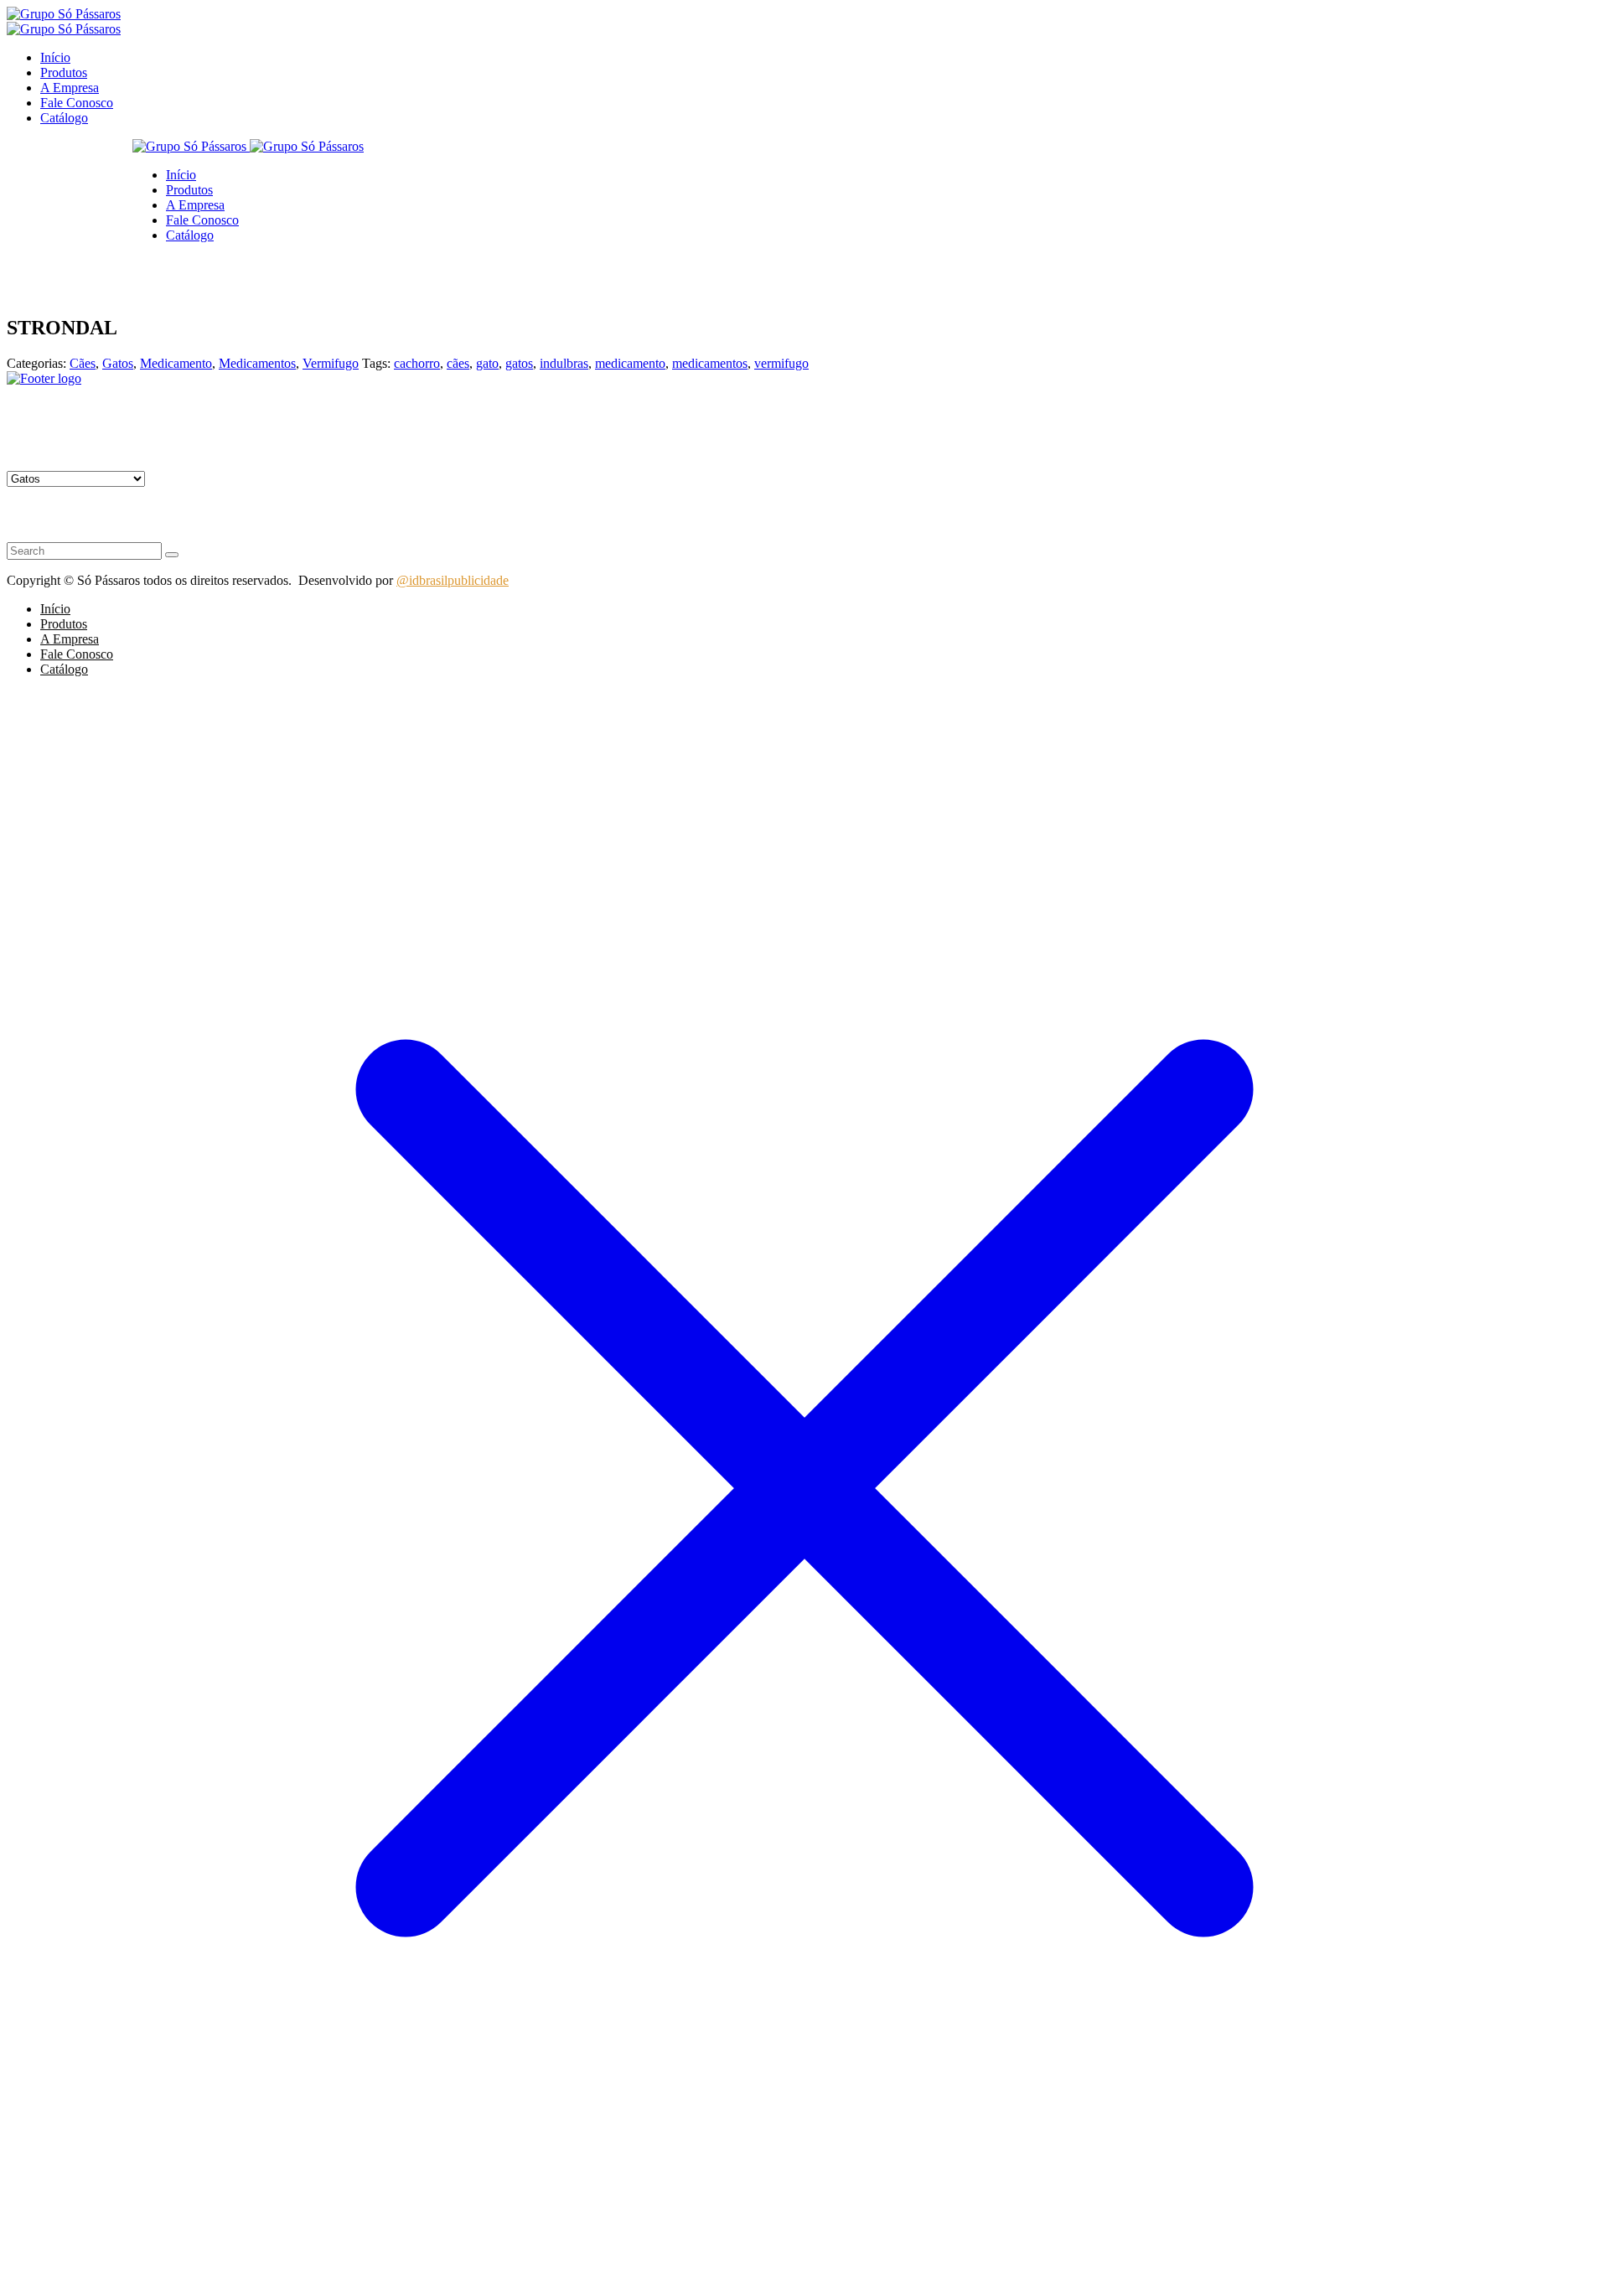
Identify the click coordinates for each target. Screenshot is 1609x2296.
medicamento (630, 363)
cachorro (417, 363)
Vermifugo (331, 363)
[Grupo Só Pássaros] (64, 14)
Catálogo (64, 118)
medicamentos (710, 363)
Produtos (64, 72)
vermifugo (781, 363)
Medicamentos (257, 363)
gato (487, 363)
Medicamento (176, 363)
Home (57, 264)
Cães (83, 363)
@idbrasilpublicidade (453, 580)
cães (458, 363)
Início (55, 57)
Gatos (88, 264)
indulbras (564, 363)
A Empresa (70, 88)
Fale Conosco (77, 103)
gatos (519, 363)
